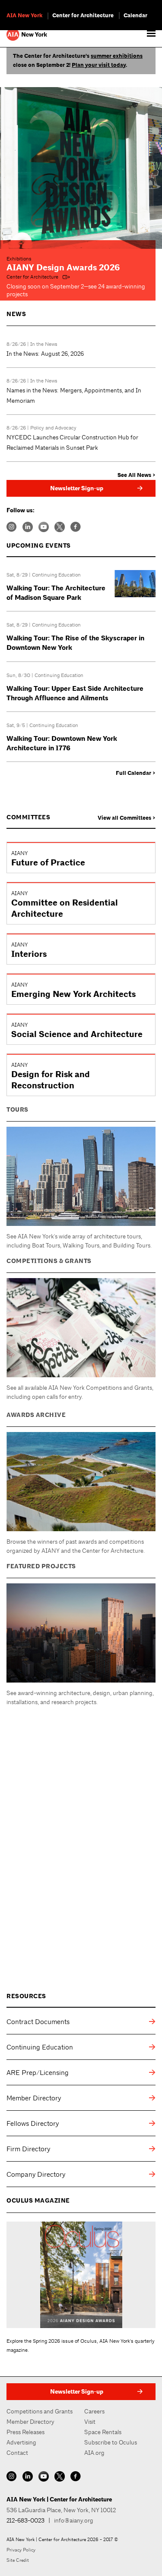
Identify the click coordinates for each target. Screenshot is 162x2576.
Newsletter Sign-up (77, 488)
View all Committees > (127, 818)
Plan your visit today (99, 65)
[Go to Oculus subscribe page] (81, 2275)
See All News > (137, 475)
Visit (90, 2422)
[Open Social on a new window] (12, 526)
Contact (17, 2453)
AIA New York (24, 16)
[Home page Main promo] (81, 168)
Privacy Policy (21, 2550)
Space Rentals (103, 2432)
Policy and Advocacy (53, 428)
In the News (44, 344)
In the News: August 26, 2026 (45, 354)
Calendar (135, 16)
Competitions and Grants (40, 2411)
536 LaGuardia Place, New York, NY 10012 (61, 2510)
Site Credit (18, 2560)
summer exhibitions (117, 56)
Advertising (21, 2442)
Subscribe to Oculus (111, 2442)
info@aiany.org (74, 2520)
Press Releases (25, 2432)
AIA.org (94, 2453)
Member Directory (30, 2422)
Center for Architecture (83, 16)
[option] (81, 168)
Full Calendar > (136, 773)
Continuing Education (56, 575)
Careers (94, 2411)
